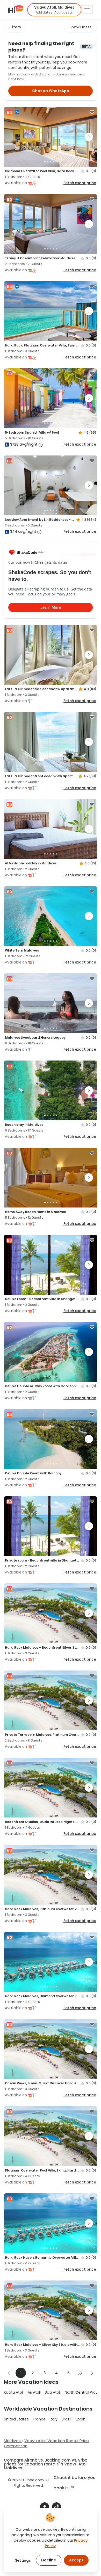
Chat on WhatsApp (51, 91)
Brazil (66, 2419)
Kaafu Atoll (14, 2392)
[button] (54, 10)
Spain (80, 2419)
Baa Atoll (53, 2392)
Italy (54, 2419)
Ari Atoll (34, 2392)
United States (16, 2419)
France (39, 2419)
